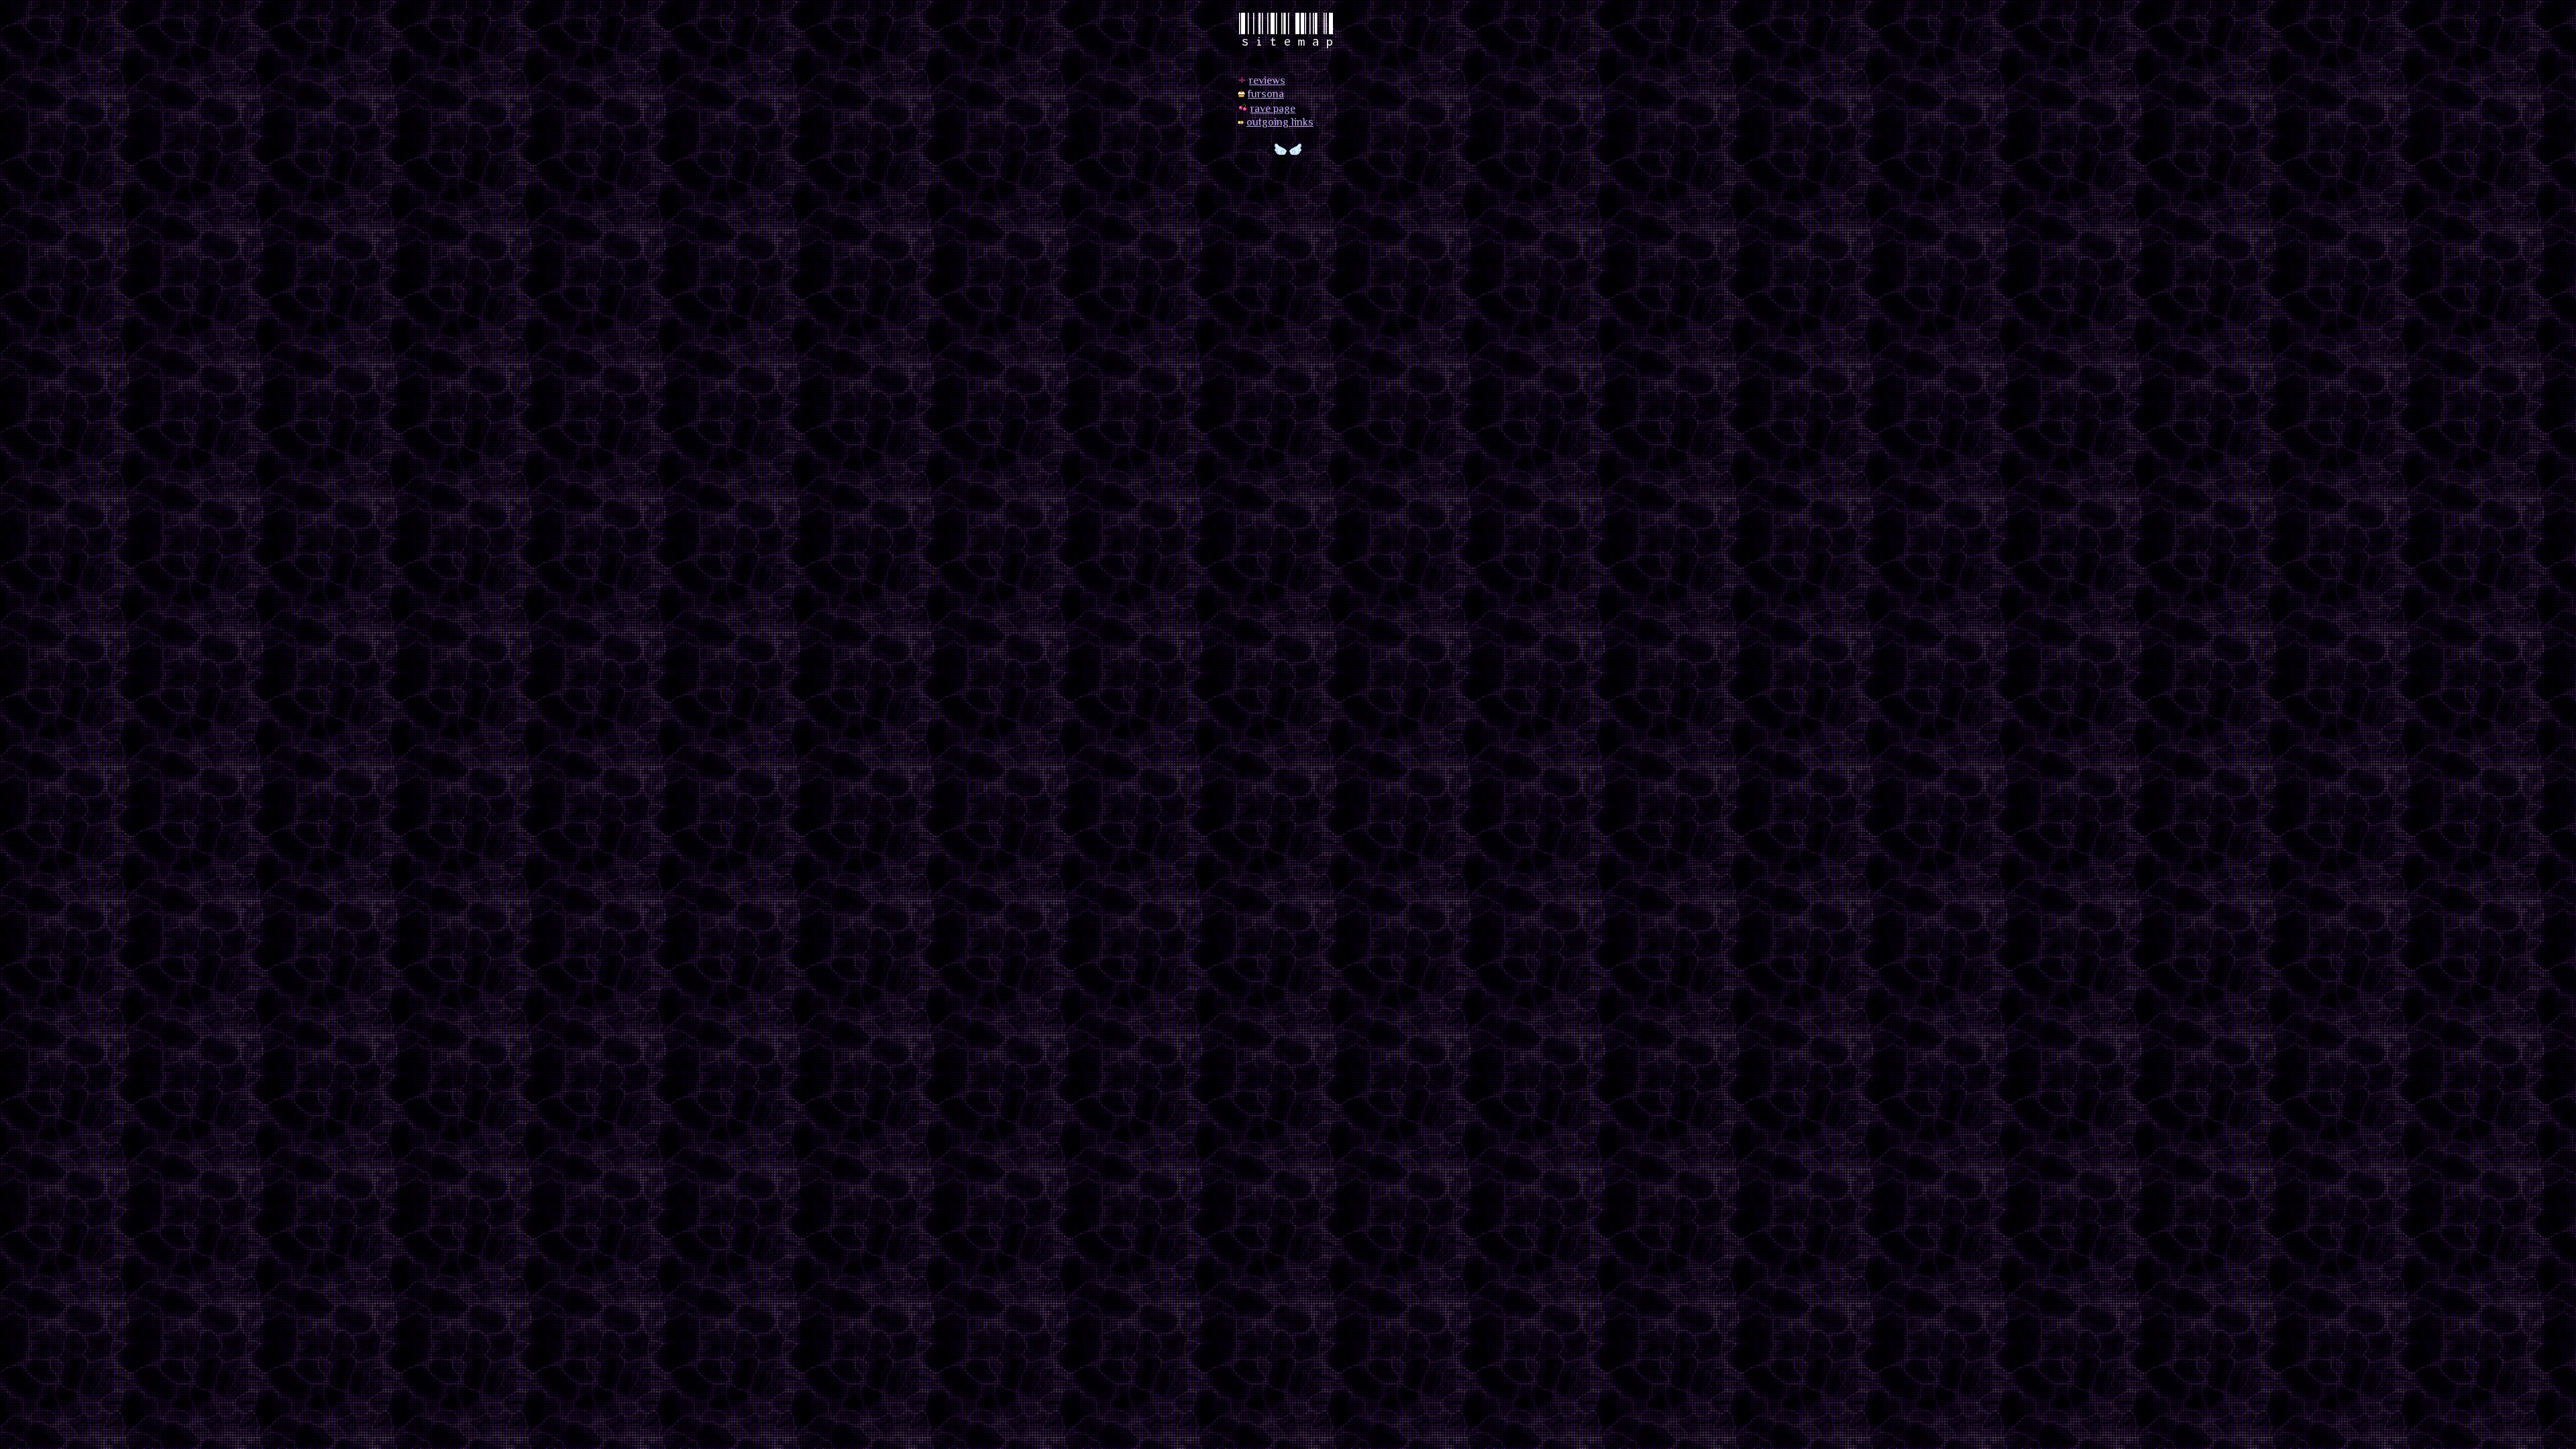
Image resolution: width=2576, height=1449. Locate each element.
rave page (1273, 110)
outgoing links (1280, 123)
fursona (1266, 95)
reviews (1267, 82)
